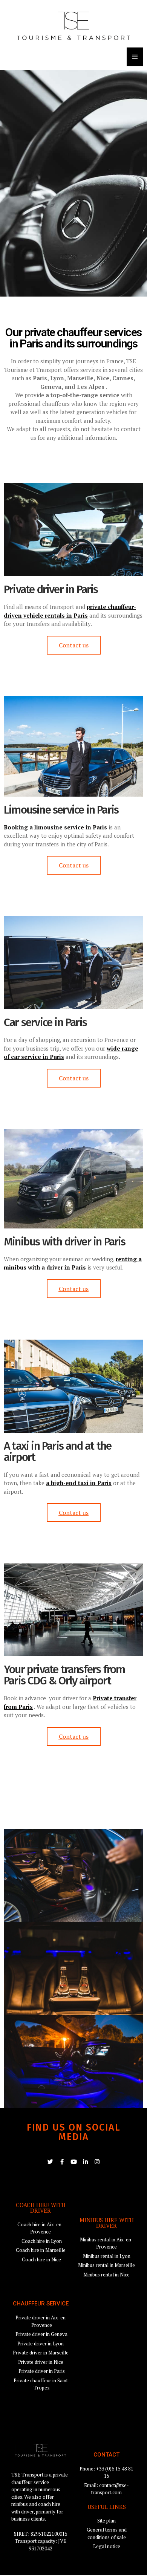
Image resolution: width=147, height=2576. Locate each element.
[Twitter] (50, 2162)
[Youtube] (74, 2162)
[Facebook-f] (62, 2162)
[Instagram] (97, 2162)
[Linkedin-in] (85, 2162)
